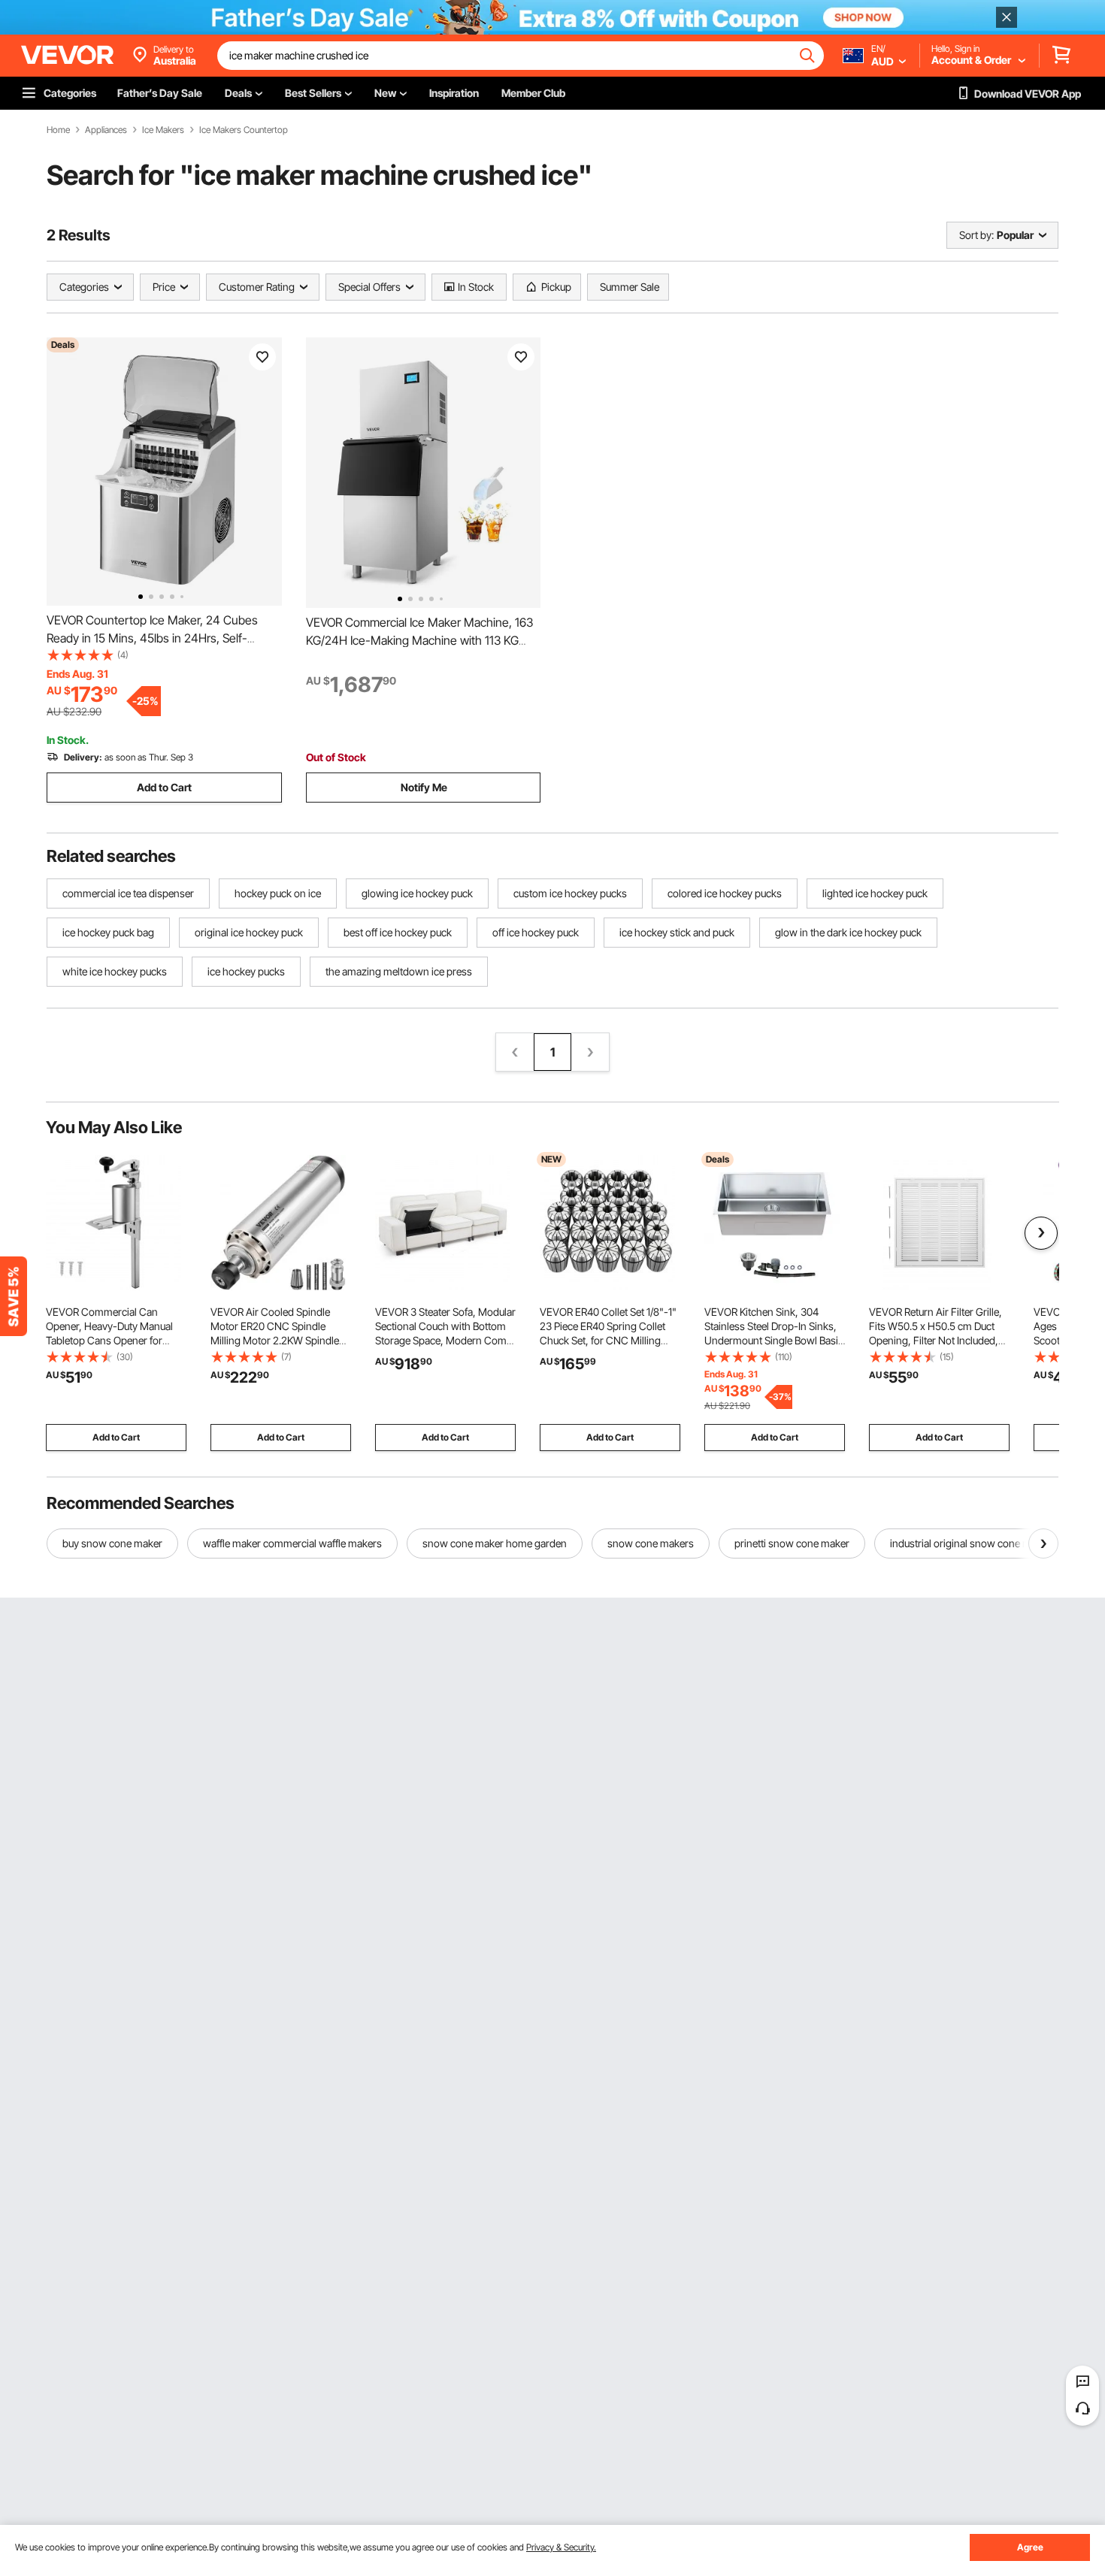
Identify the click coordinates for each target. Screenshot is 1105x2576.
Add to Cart (164, 787)
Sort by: (976, 235)
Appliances (106, 130)
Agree (1030, 2547)
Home (58, 130)
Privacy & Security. (561, 2547)
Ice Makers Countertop (244, 130)
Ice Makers (163, 130)
